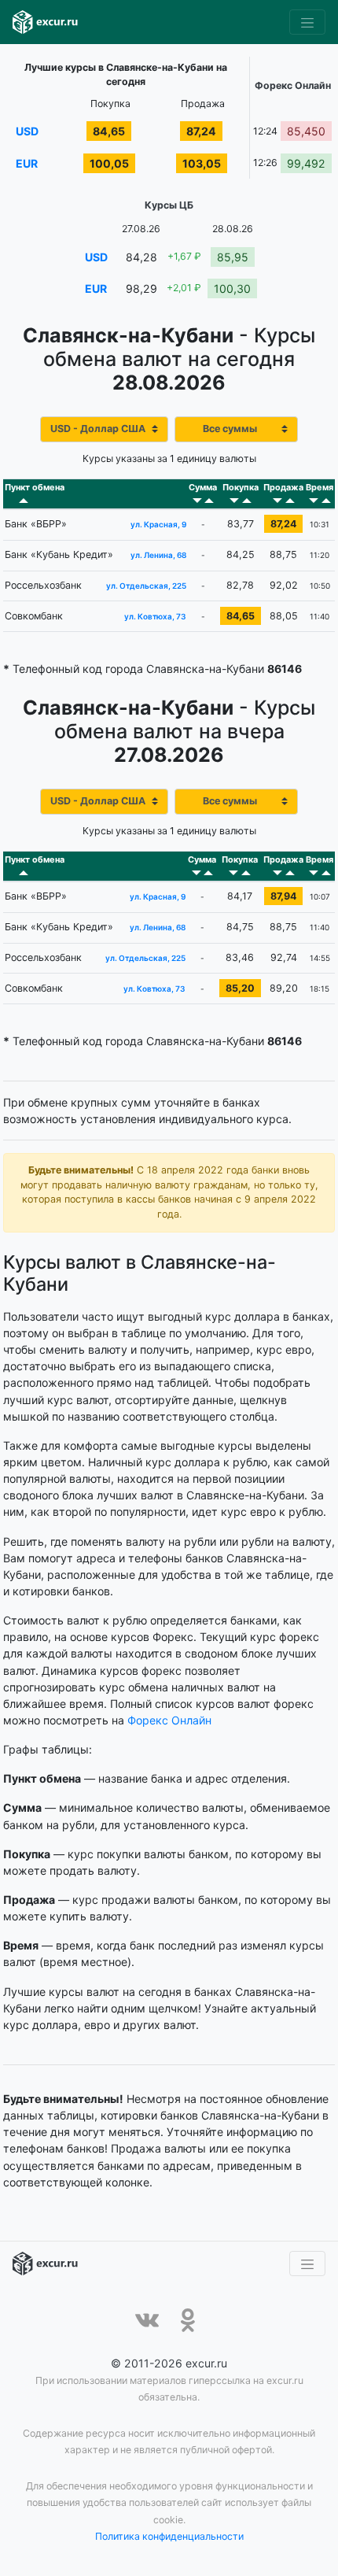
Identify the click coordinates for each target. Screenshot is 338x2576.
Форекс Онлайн (169, 1720)
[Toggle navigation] (307, 22)
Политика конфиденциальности (169, 2536)
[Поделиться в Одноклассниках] (188, 2320)
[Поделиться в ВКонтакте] (147, 2320)
